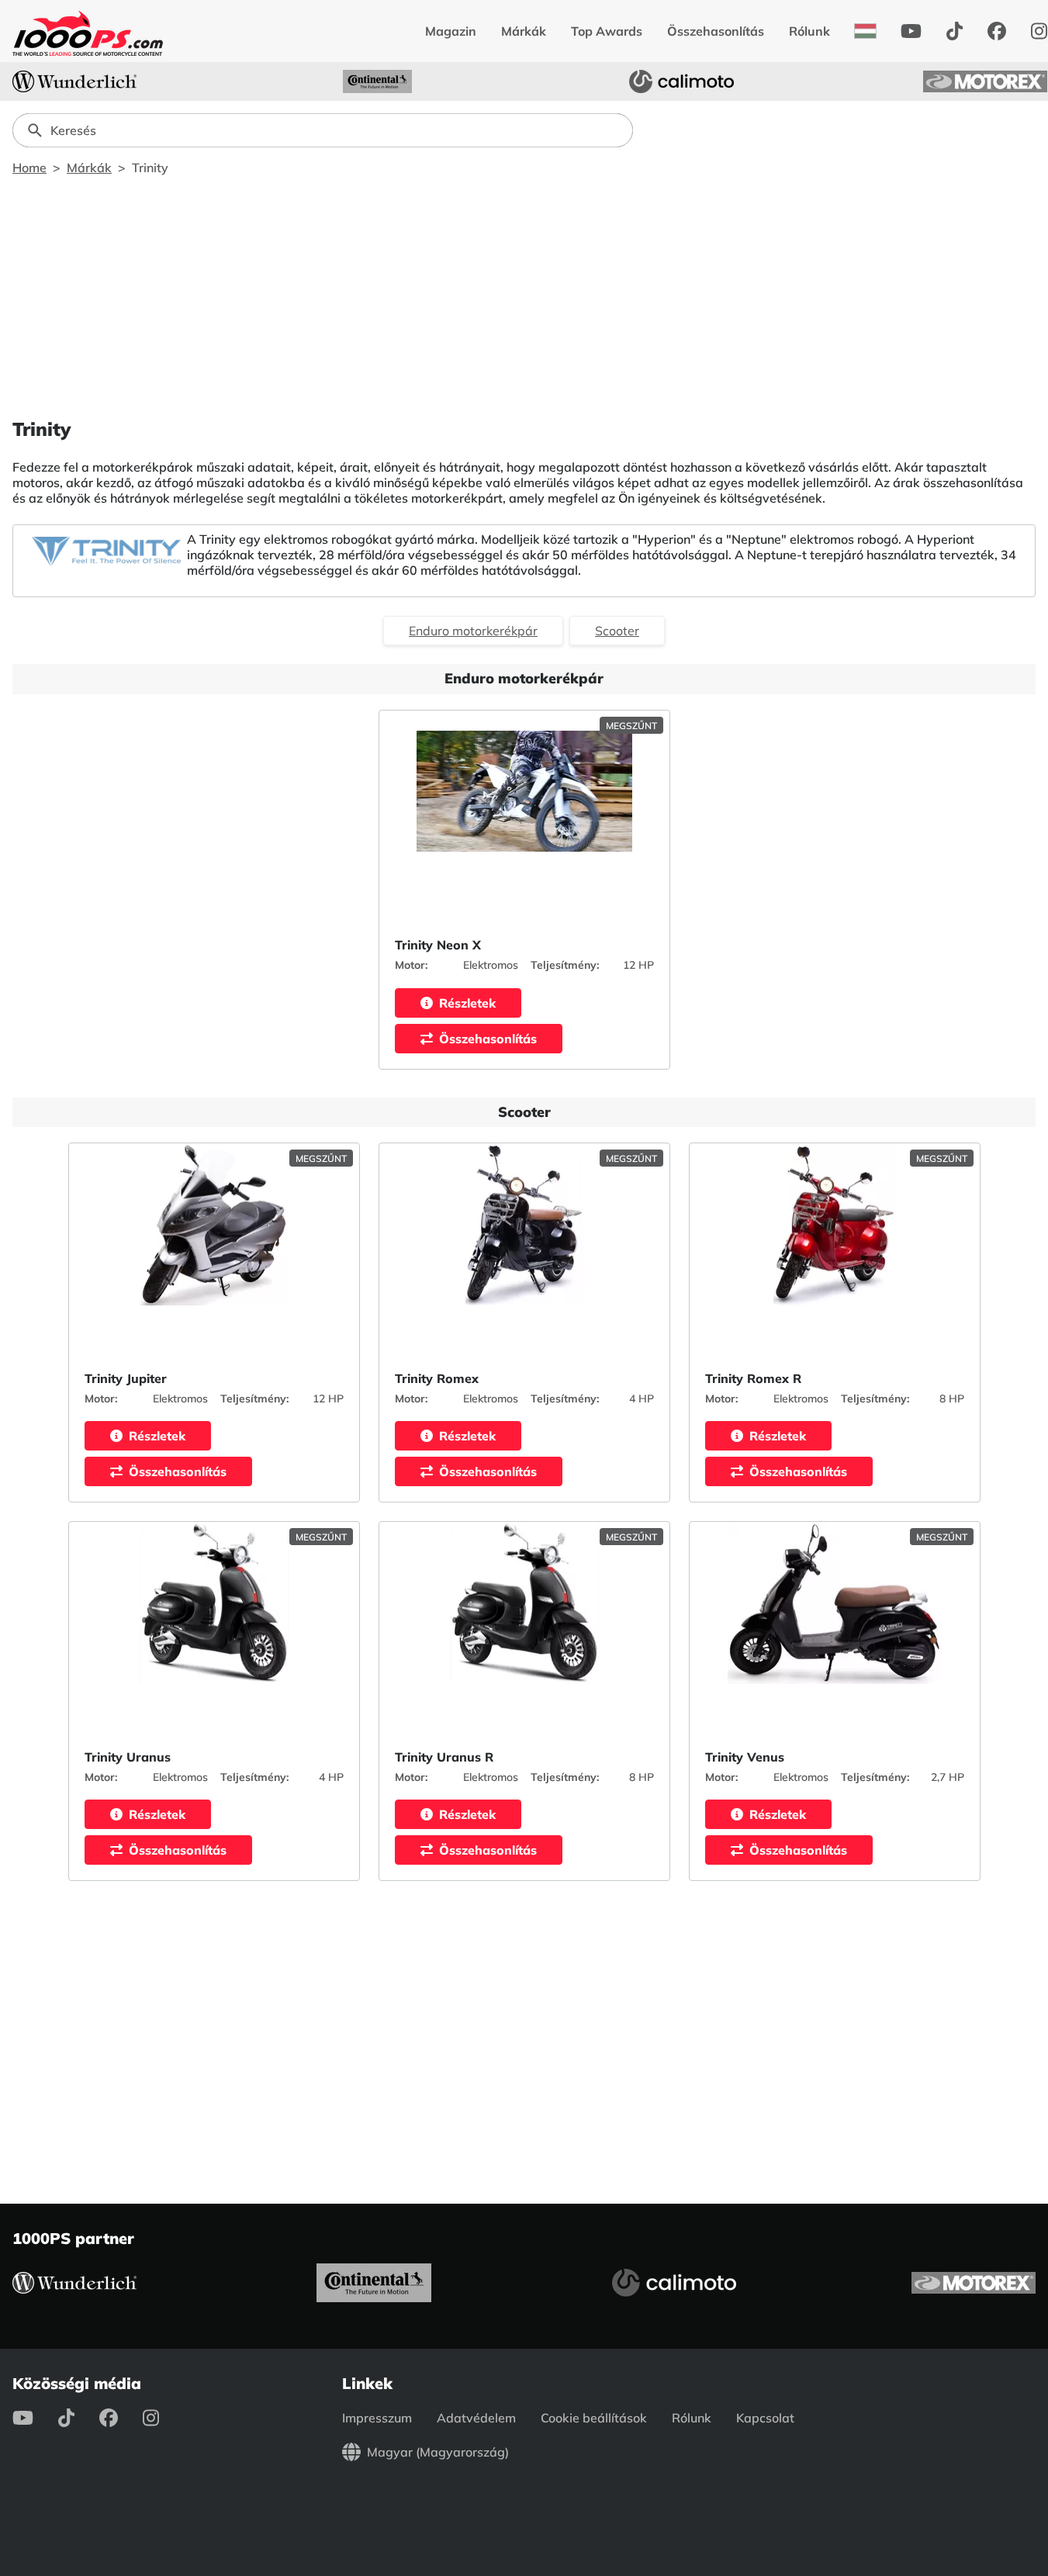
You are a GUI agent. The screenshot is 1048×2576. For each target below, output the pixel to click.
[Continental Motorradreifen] (378, 81)
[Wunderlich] (74, 81)
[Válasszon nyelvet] (865, 31)
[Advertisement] (524, 296)
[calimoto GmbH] (682, 81)
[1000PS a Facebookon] (997, 31)
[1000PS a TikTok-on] (955, 31)
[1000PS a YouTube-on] (911, 31)
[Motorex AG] (985, 81)
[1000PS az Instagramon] (163, 2418)
